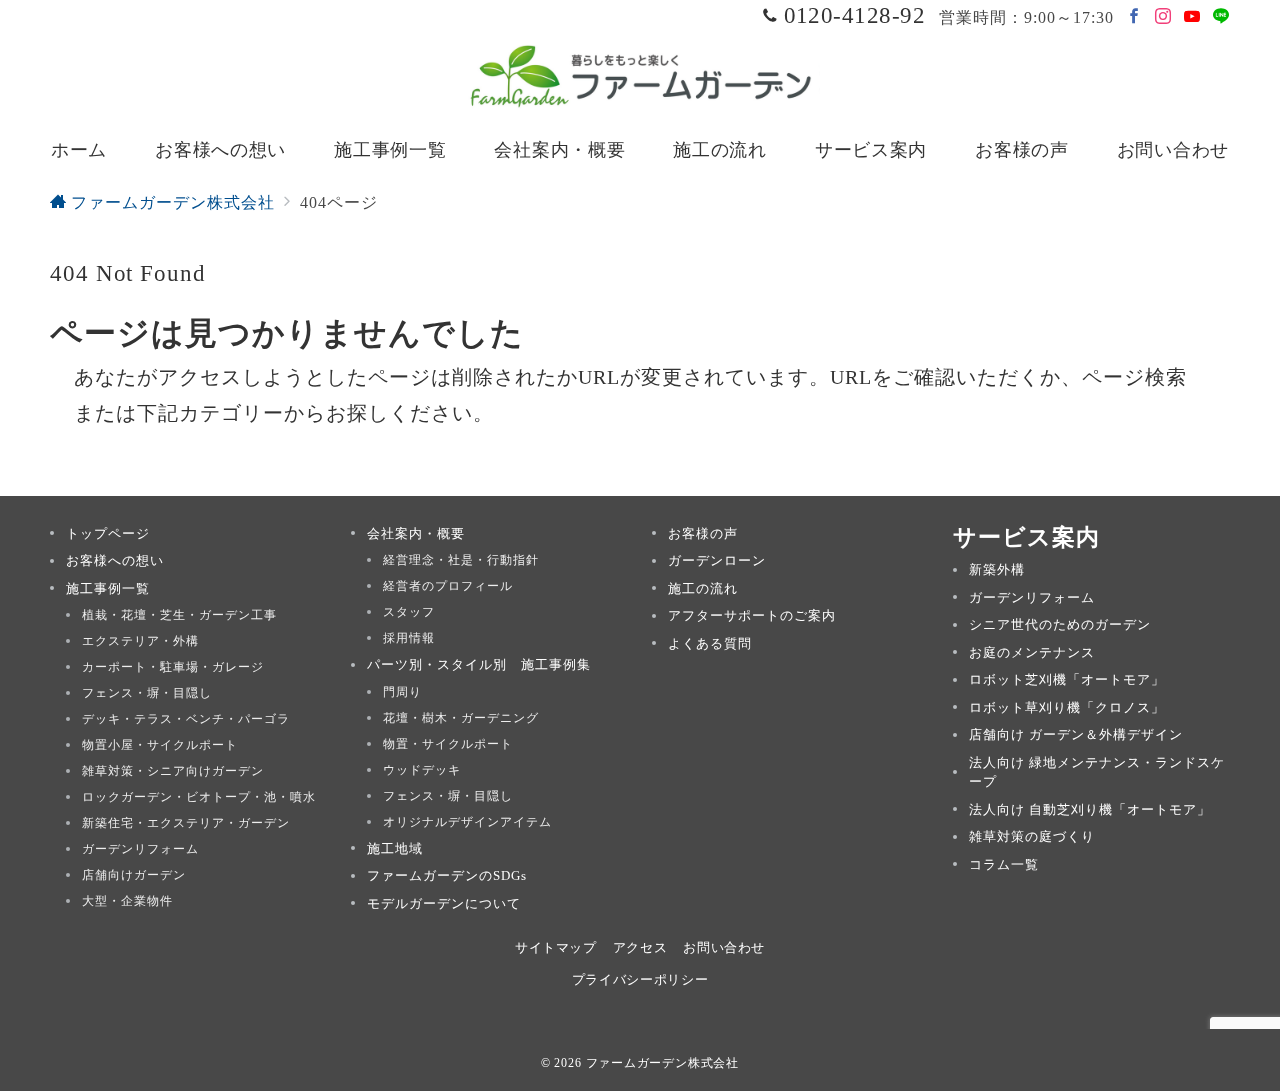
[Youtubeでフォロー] (1192, 17)
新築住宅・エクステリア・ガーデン (186, 823)
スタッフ (409, 612)
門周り (402, 692)
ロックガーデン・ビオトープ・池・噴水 (199, 797)
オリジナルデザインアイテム (467, 822)
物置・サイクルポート (448, 744)
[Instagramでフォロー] (1163, 17)
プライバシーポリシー (640, 979)
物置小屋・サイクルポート (160, 745)
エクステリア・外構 (140, 641)
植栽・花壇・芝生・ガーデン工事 (179, 615)
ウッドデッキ (422, 770)
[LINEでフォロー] (1221, 17)
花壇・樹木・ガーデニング (461, 718)
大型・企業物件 (127, 901)
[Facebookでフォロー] (1134, 17)
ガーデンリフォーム (140, 849)
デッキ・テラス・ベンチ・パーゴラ (186, 719)
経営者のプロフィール (448, 586)
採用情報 (409, 638)
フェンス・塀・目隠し (147, 693)
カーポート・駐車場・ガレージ (173, 667)
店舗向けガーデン (134, 875)
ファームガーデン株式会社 (663, 1063)
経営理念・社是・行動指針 (461, 560)
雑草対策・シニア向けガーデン (173, 771)
